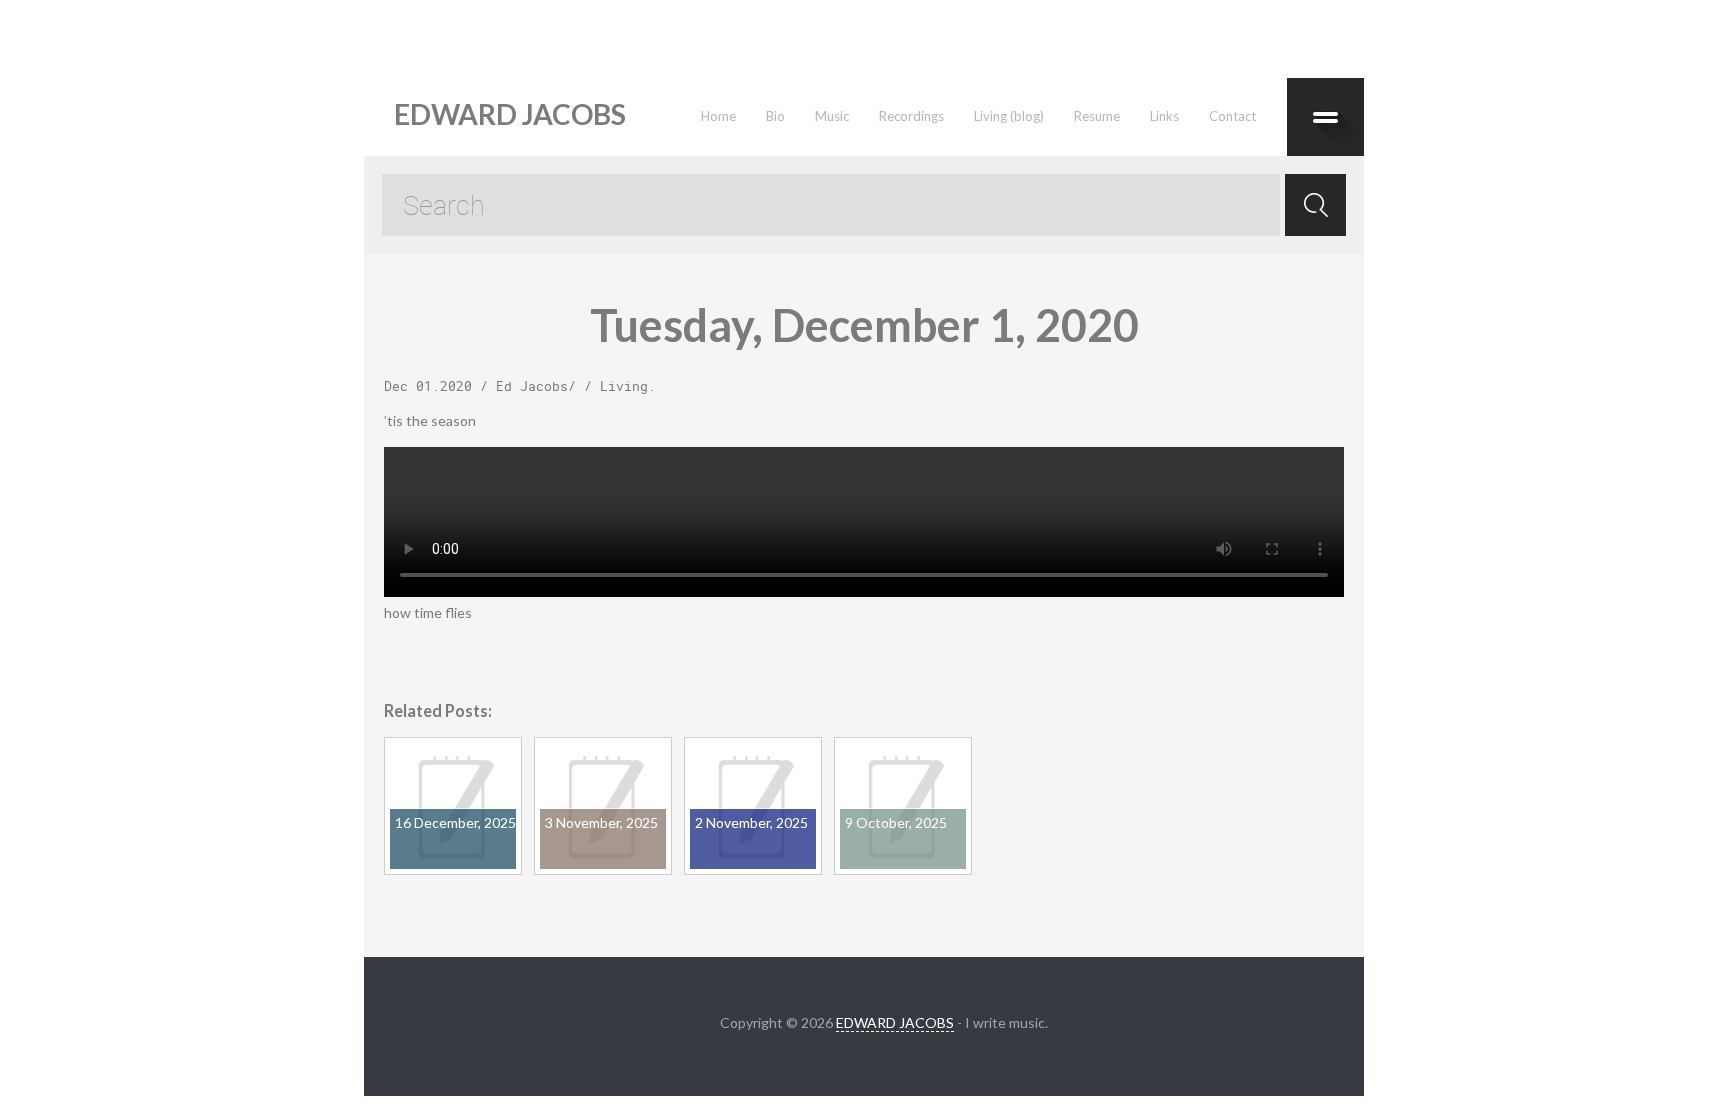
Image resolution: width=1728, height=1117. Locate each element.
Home (718, 116)
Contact (1232, 116)
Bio (775, 116)
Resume (1097, 116)
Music (832, 116)
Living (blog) (1009, 116)
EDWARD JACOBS (895, 1022)
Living (624, 386)
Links (1164, 116)
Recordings (911, 116)
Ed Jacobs (532, 386)
